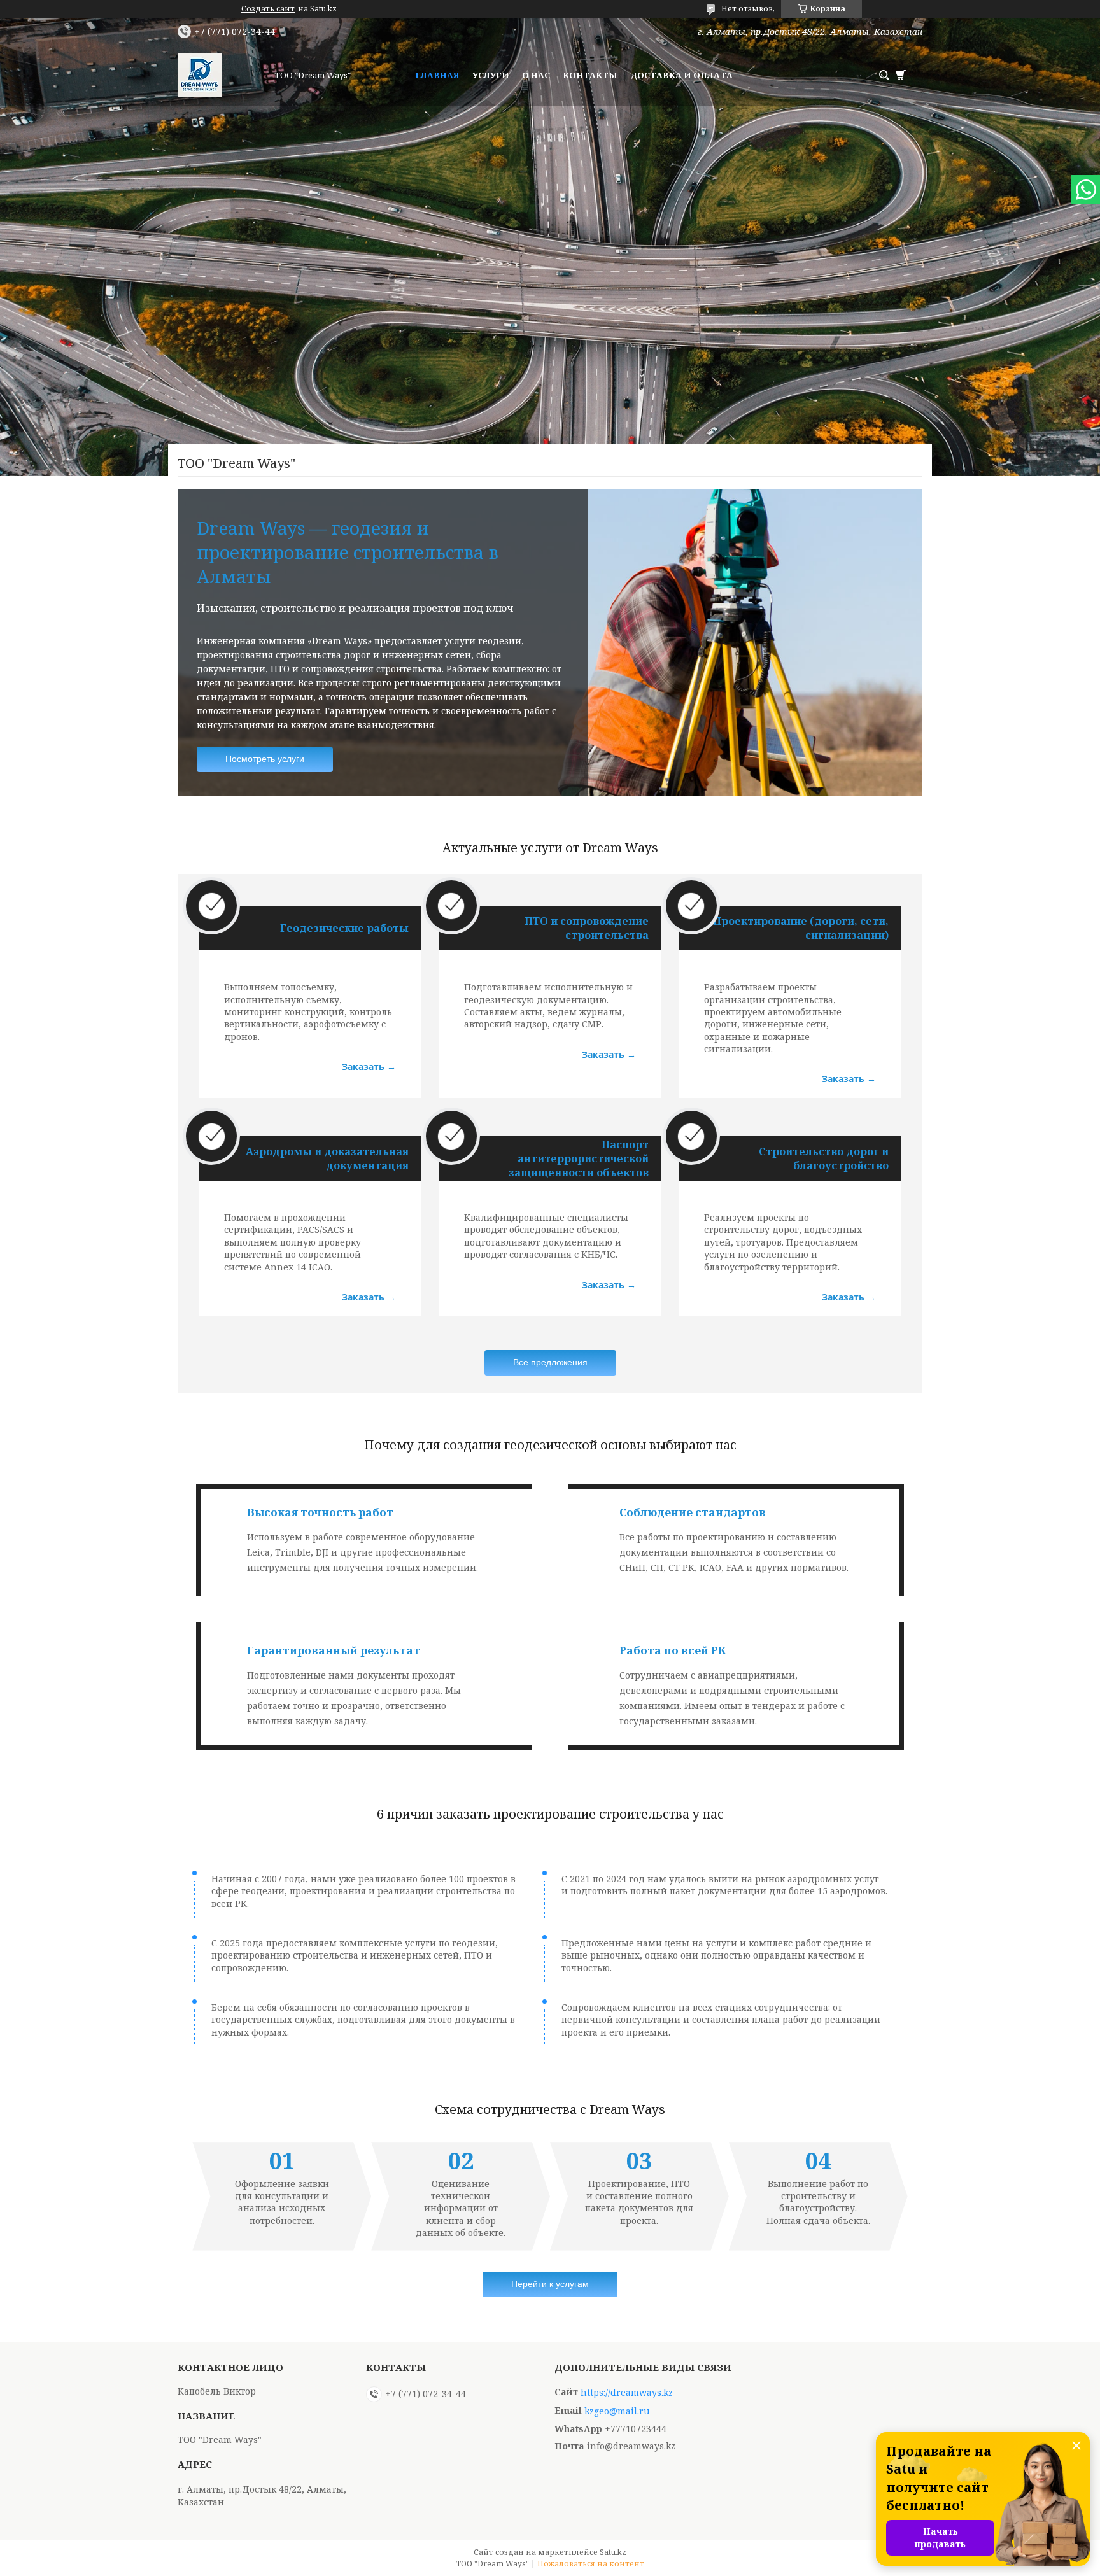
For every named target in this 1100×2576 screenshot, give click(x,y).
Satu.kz (613, 2552)
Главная (437, 75)
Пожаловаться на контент (591, 2564)
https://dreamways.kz (627, 2393)
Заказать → (369, 1066)
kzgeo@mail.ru (617, 2411)
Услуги (491, 75)
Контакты (590, 75)
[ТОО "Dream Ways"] (222, 75)
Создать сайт (268, 9)
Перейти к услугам (550, 2284)
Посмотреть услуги (265, 759)
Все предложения (550, 1362)
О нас (536, 75)
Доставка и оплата (681, 75)
